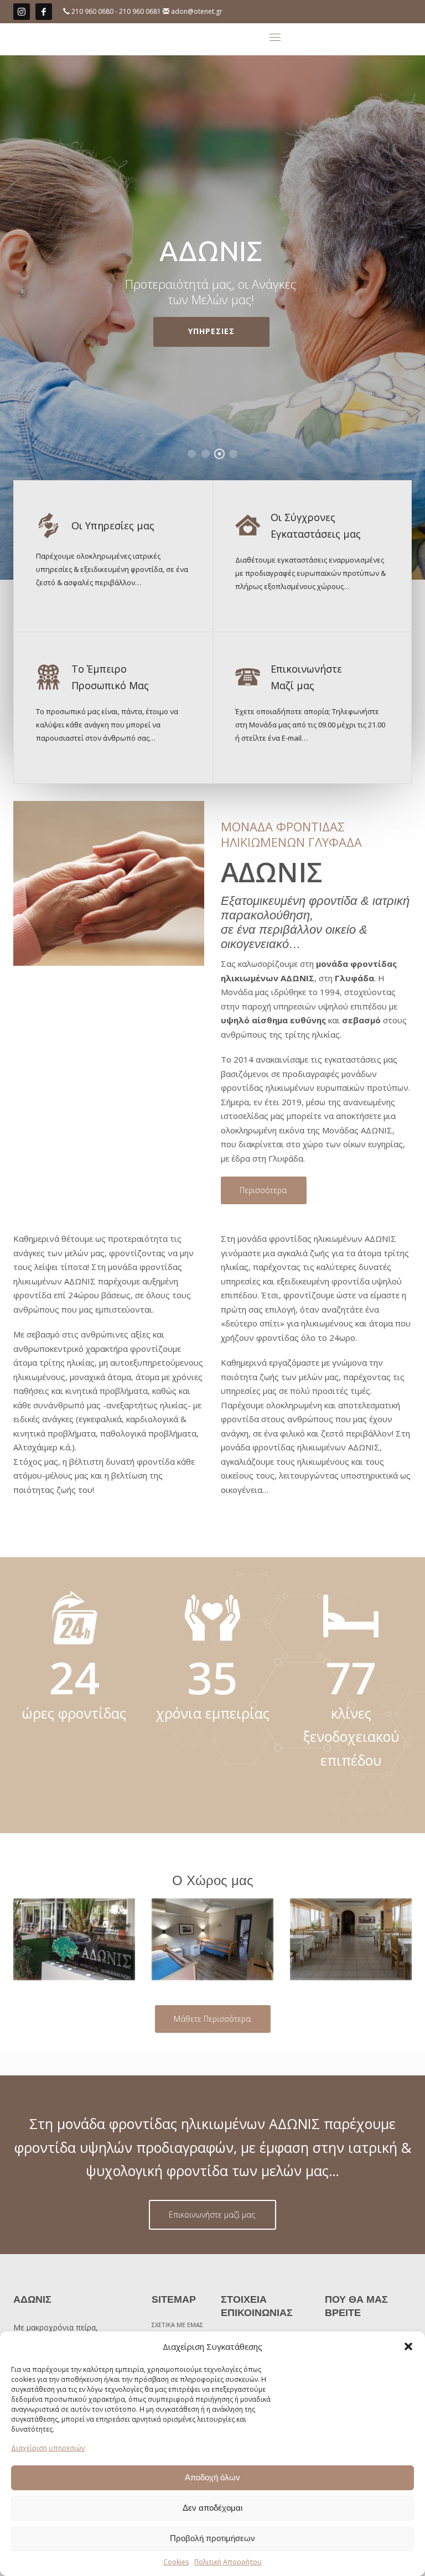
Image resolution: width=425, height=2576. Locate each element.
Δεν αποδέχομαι (212, 2508)
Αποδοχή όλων (212, 2477)
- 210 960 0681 (139, 11)
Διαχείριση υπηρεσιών (48, 2448)
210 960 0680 (93, 11)
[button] (408, 2346)
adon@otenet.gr (197, 11)
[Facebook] (44, 12)
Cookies (176, 2562)
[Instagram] (22, 12)
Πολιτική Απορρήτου (228, 2562)
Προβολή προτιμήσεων (212, 2538)
